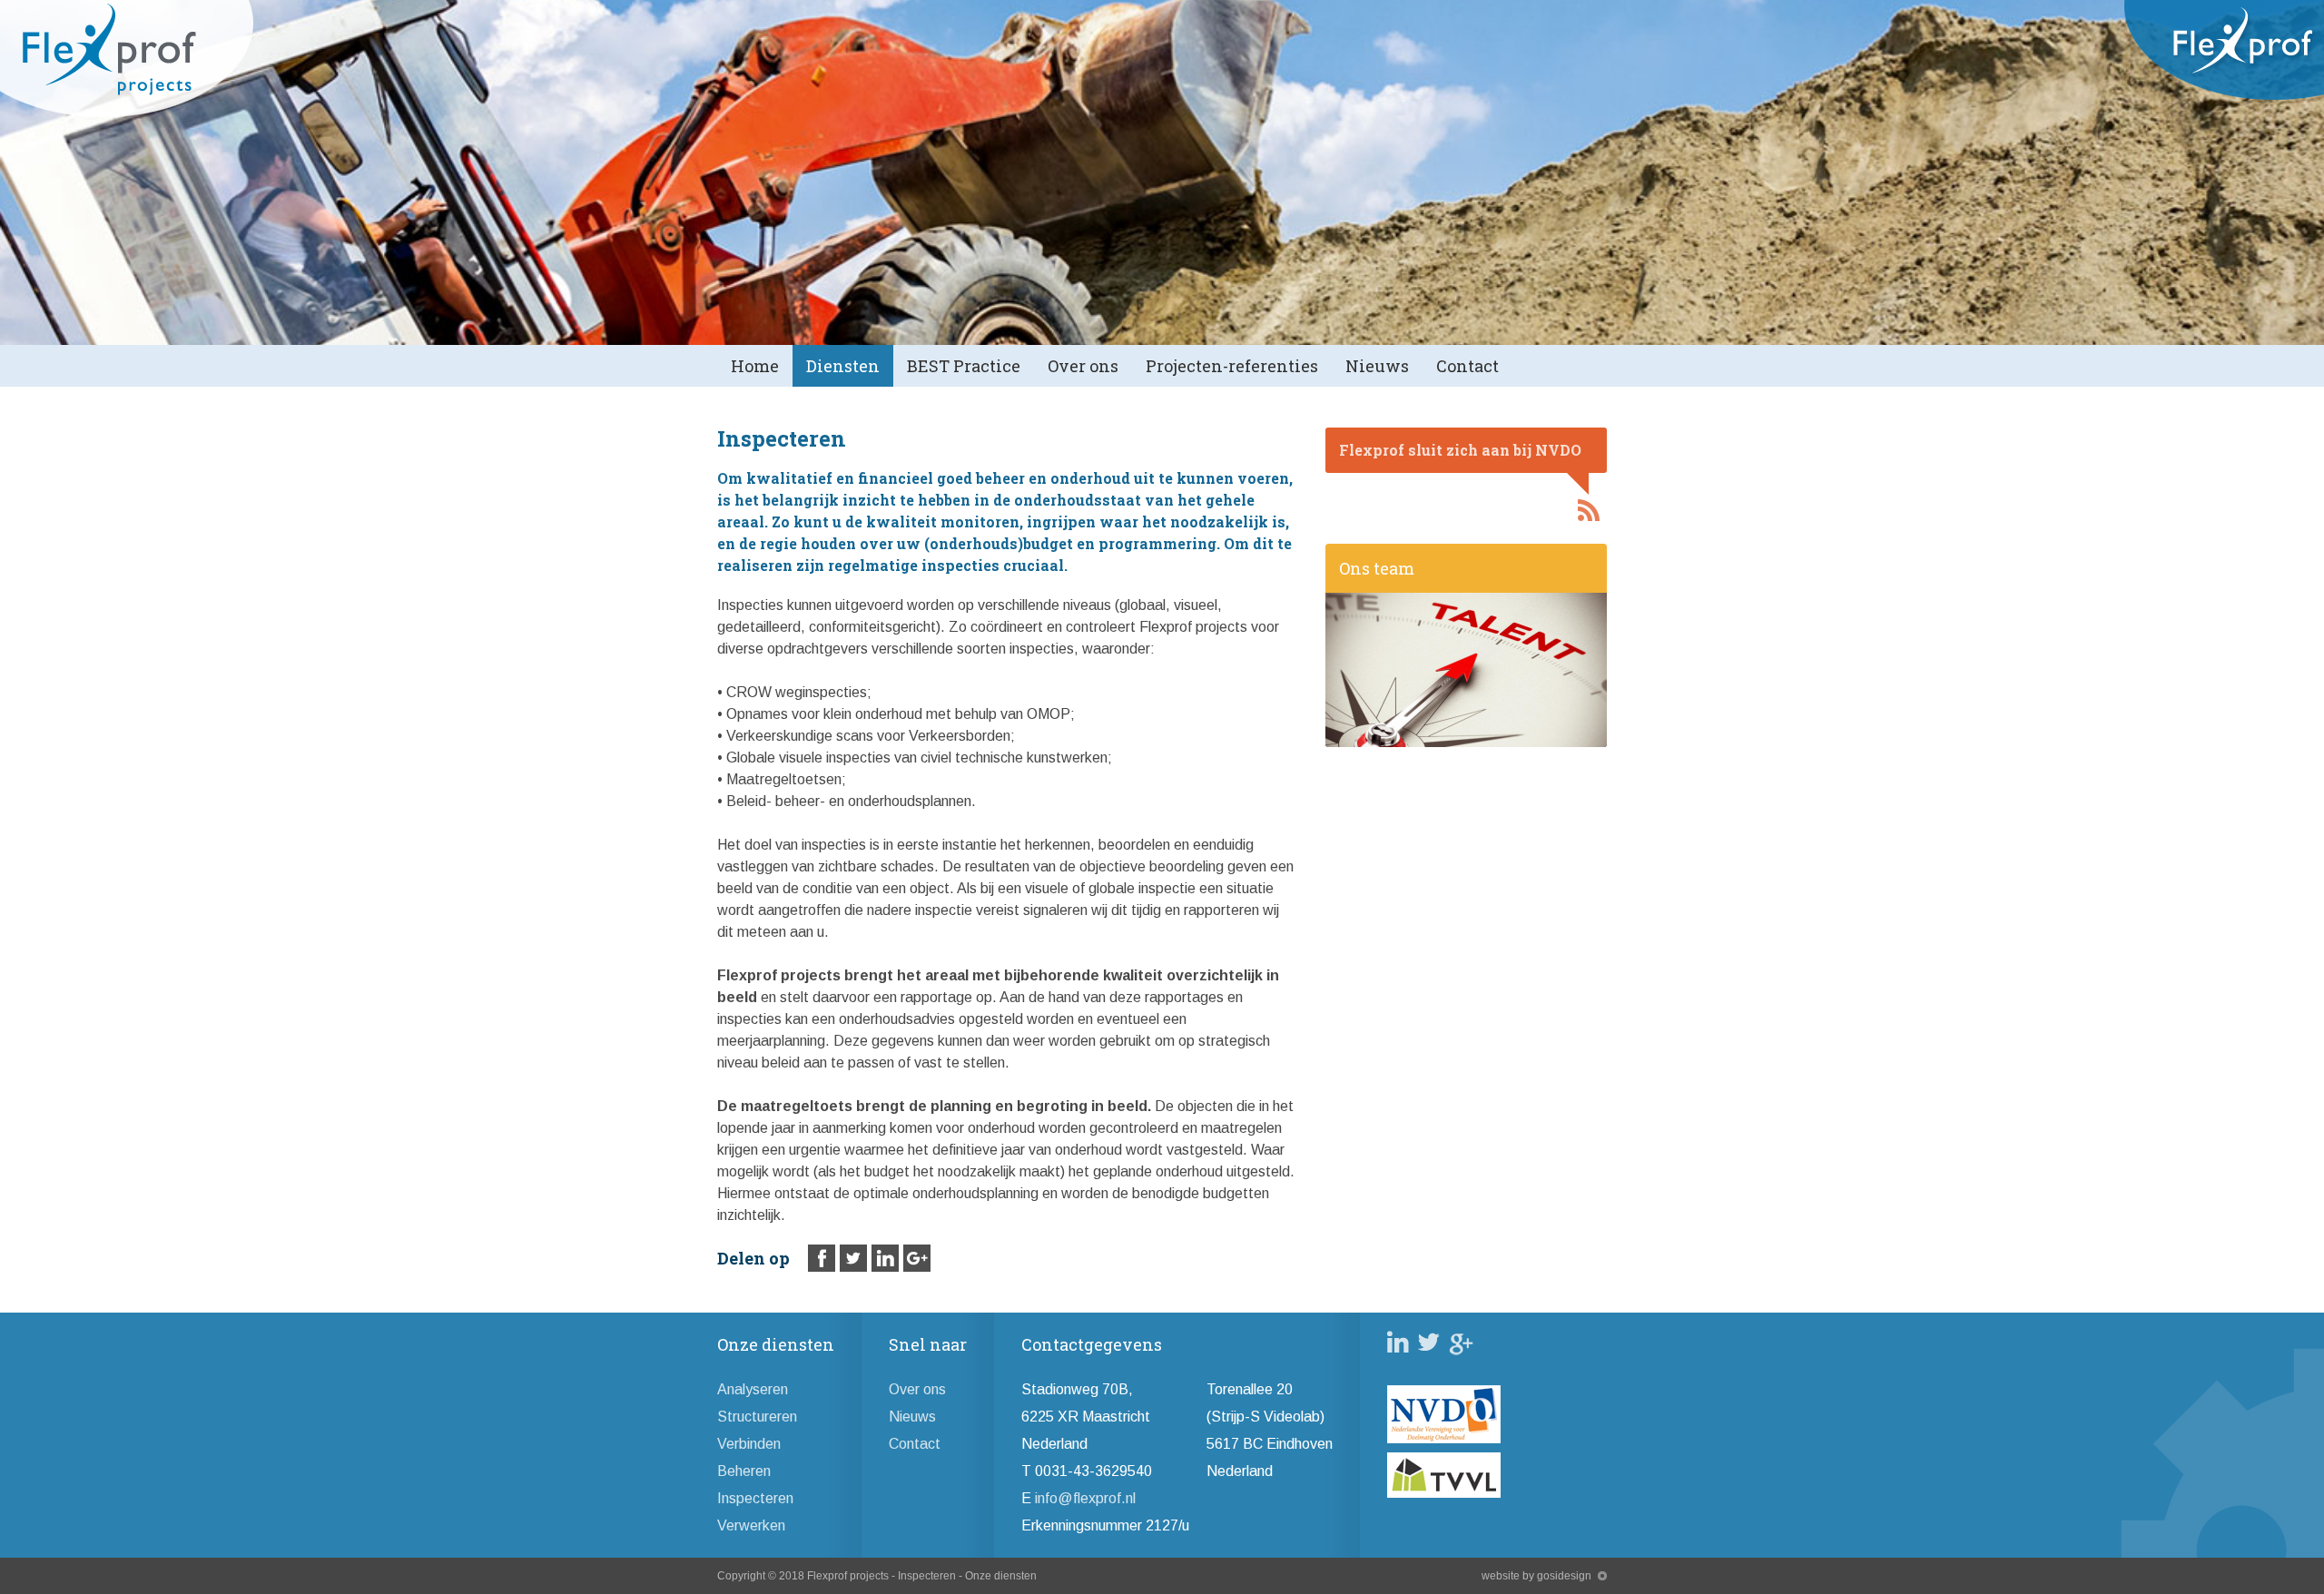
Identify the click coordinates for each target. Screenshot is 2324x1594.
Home (755, 366)
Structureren (757, 1417)
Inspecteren (755, 1498)
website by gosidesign (1536, 1576)
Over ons (1083, 366)
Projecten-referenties (1232, 366)
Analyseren (753, 1389)
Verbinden (749, 1444)
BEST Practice (964, 366)
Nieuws (1377, 366)
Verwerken (751, 1525)
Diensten (843, 366)
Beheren (744, 1471)
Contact (1467, 366)
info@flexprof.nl (1085, 1498)
